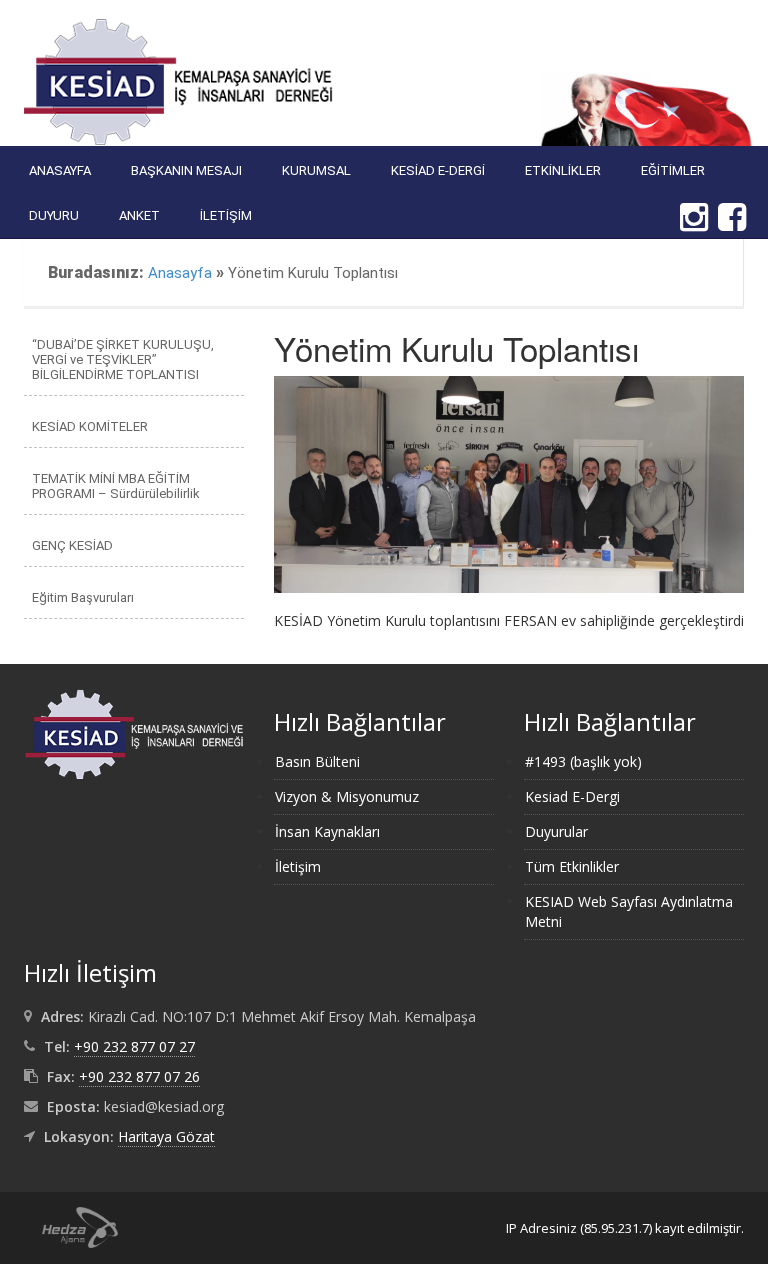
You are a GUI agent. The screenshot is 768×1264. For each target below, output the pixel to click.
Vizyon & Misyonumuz (347, 796)
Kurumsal (316, 170)
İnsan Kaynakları (327, 831)
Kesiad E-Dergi (438, 170)
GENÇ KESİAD (72, 545)
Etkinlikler (563, 170)
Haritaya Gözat (166, 1136)
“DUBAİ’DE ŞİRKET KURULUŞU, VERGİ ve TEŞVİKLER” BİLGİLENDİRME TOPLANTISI (123, 359)
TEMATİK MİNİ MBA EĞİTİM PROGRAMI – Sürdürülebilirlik (116, 486)
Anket (139, 215)
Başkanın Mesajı (186, 170)
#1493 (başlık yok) (583, 761)
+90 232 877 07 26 (139, 1076)
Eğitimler (673, 170)
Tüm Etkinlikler (572, 866)
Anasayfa (60, 170)
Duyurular (556, 831)
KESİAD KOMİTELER (90, 426)
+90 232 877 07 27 (134, 1046)
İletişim (226, 215)
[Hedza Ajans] (71, 1225)
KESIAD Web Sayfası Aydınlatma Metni (629, 911)
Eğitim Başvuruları (83, 597)
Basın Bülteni (317, 761)
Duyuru (54, 215)
